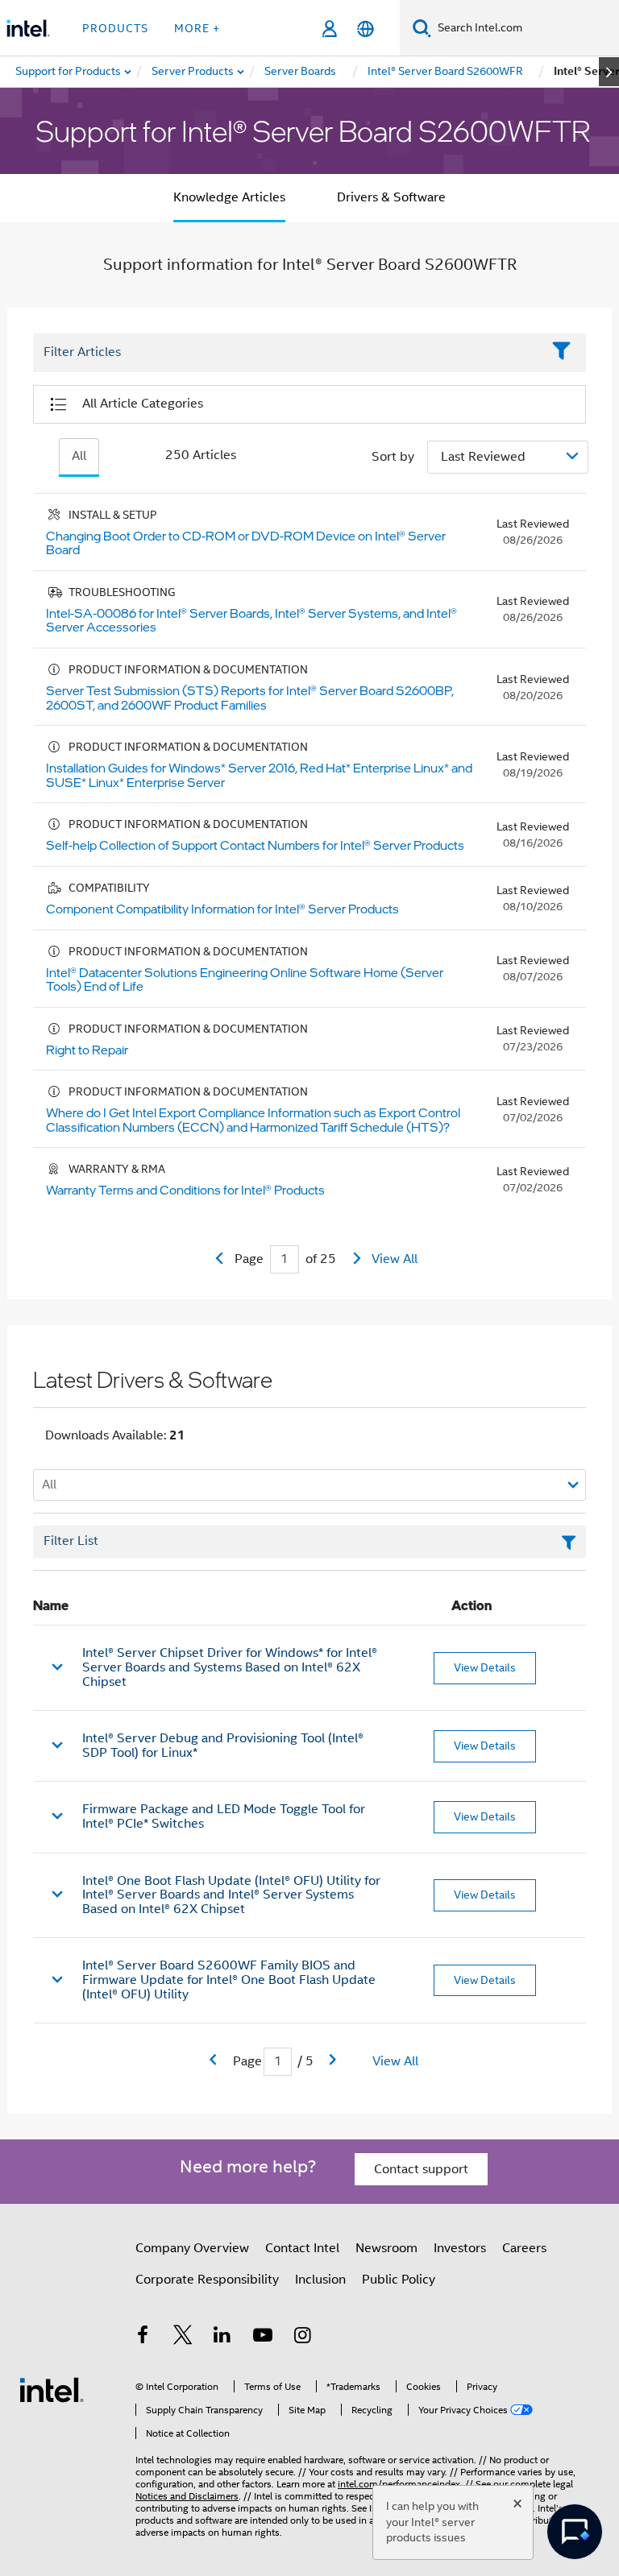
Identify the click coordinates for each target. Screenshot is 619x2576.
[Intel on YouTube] (263, 2338)
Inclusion (320, 2280)
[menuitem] (193, 72)
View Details (485, 1667)
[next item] (609, 72)
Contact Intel (302, 2248)
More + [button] (197, 28)
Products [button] (115, 28)
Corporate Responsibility (207, 2280)
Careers (524, 2248)
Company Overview (192, 2248)
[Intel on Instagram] (302, 2338)
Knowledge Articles (229, 197)
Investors (460, 2248)
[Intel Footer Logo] (52, 2389)
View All (395, 1259)
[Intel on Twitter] (183, 2338)
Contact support (421, 2169)
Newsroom (386, 2248)
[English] (366, 29)
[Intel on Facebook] (143, 2338)
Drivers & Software (391, 197)
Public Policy (399, 2280)
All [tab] (79, 456)
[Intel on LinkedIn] (222, 2338)
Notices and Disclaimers (187, 2496)
